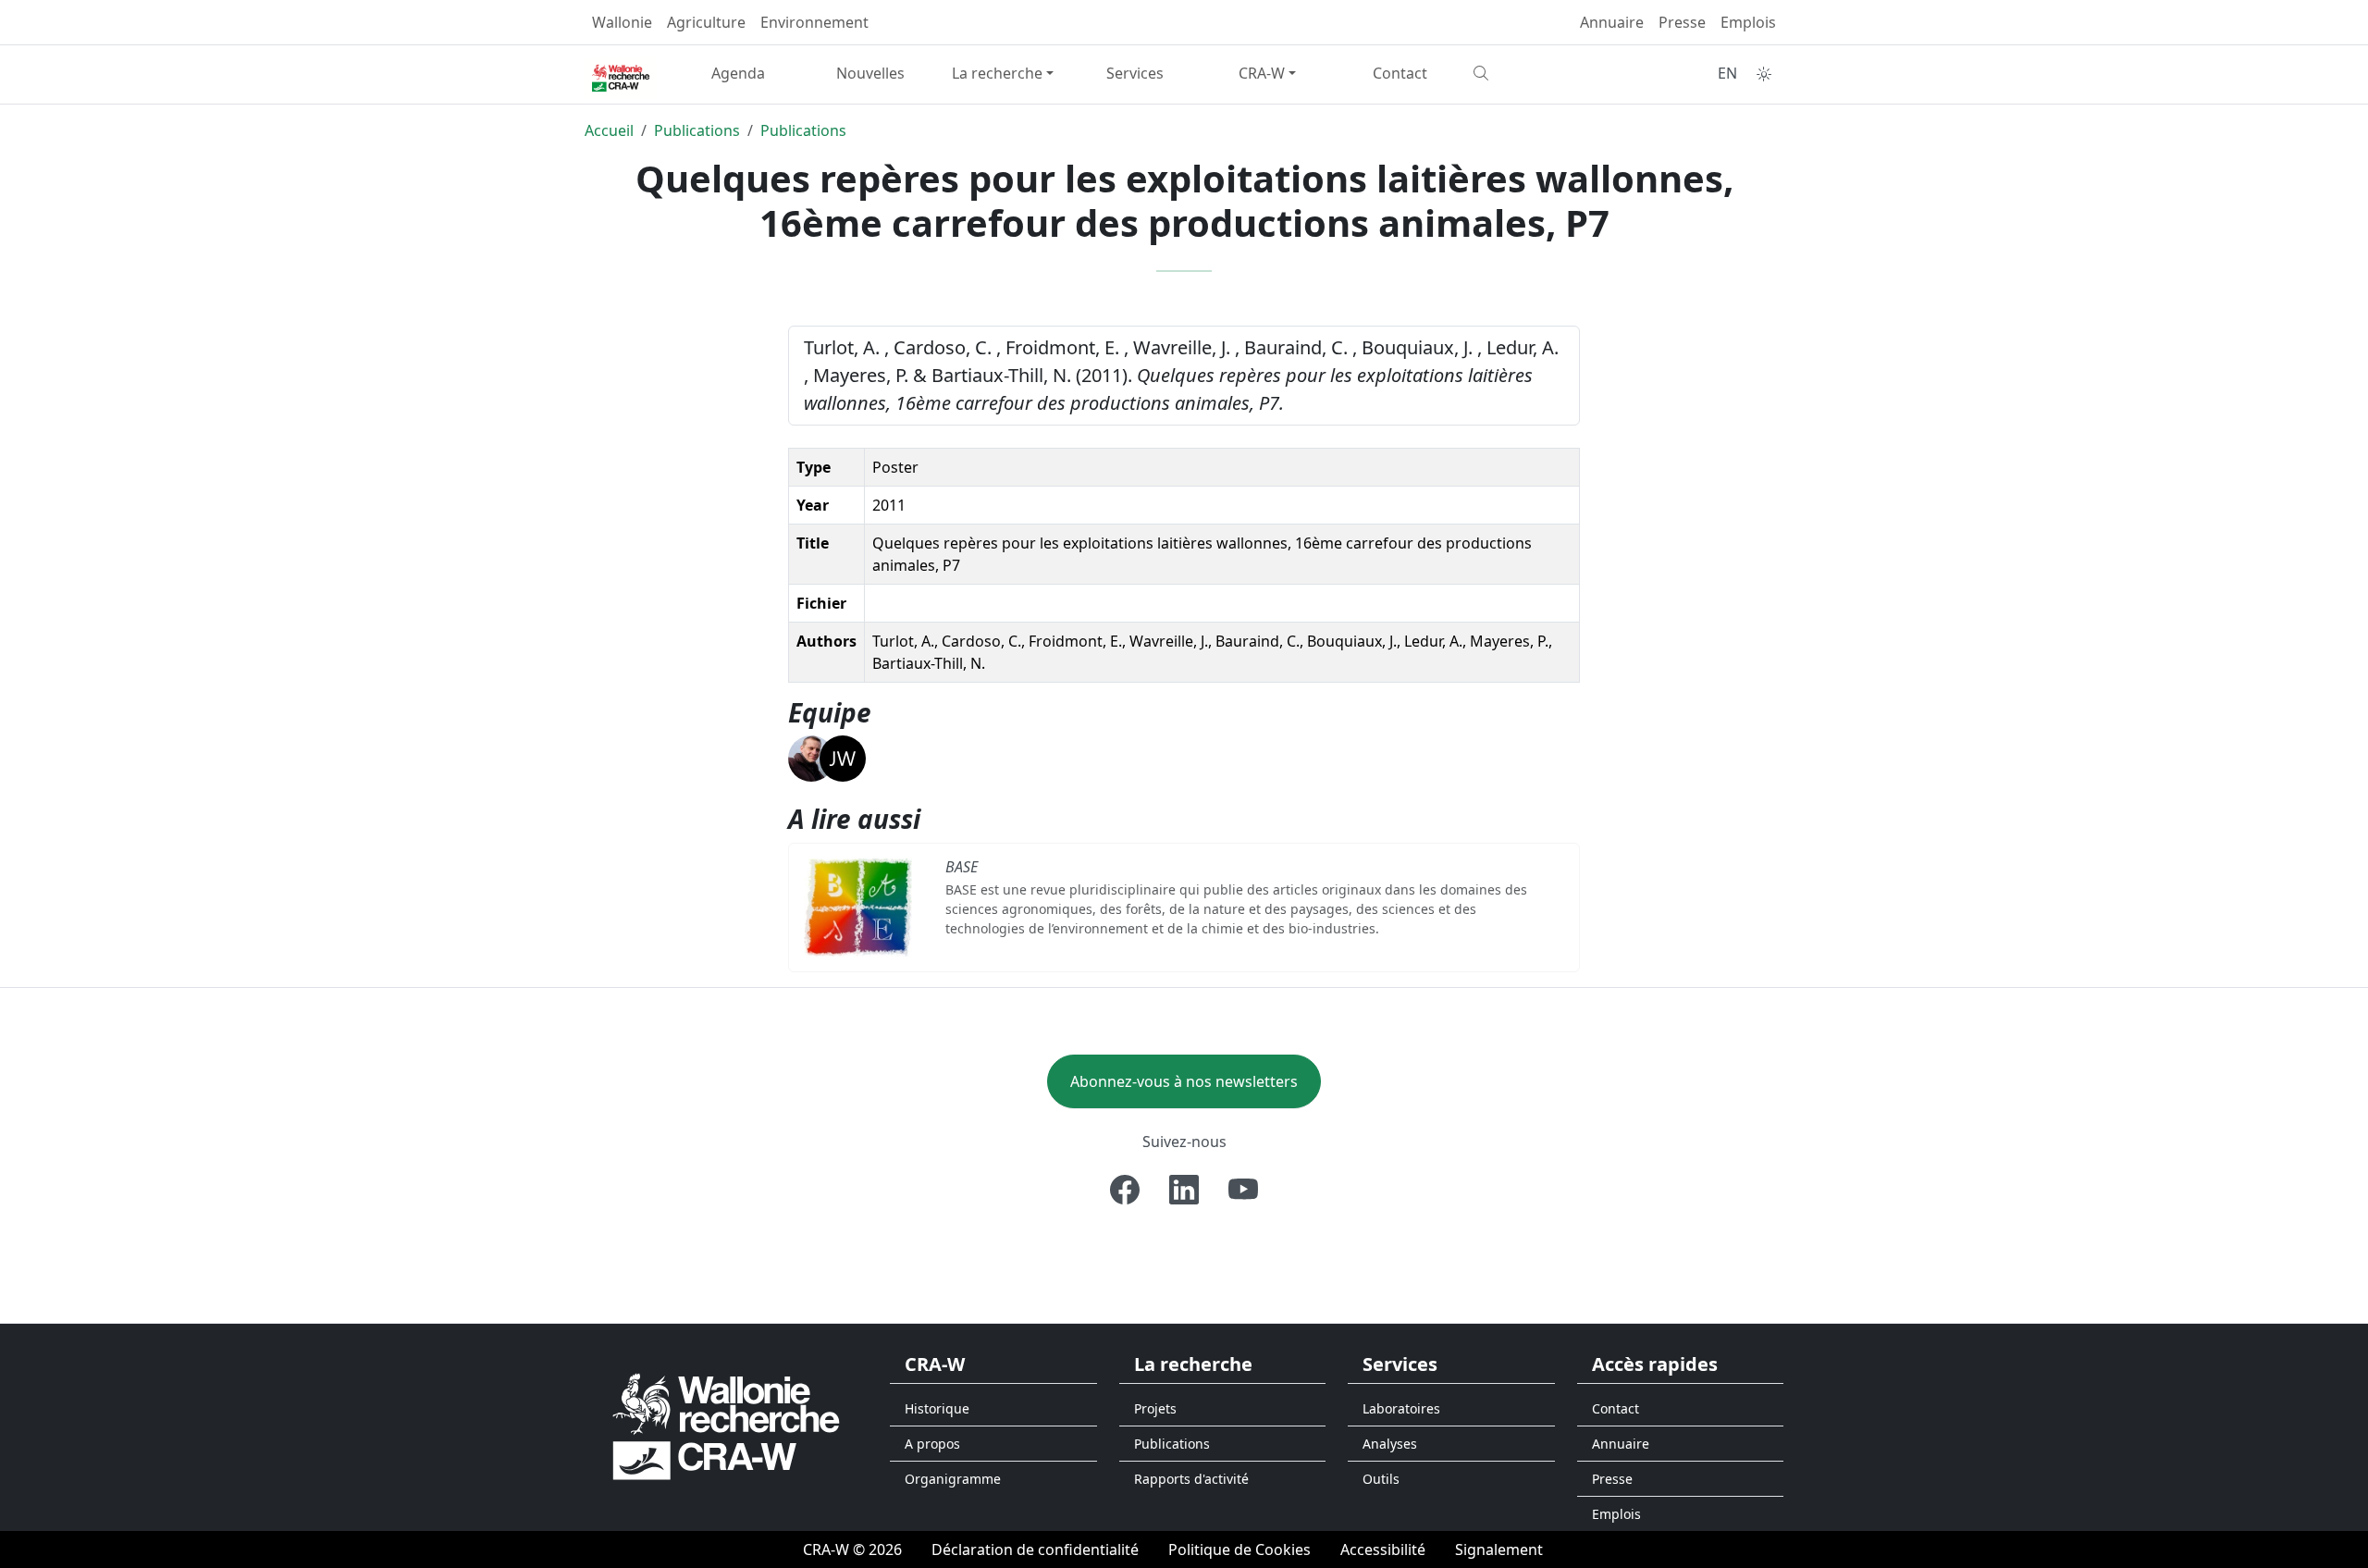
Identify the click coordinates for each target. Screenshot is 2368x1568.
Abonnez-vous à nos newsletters (1184, 1081)
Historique (937, 1408)
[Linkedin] (1184, 1190)
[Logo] (726, 1425)
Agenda (738, 73)
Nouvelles (870, 73)
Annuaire (1612, 22)
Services (1135, 73)
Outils (1381, 1479)
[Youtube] (1243, 1190)
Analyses (1390, 1444)
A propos (932, 1444)
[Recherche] (1532, 73)
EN (1727, 73)
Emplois (1748, 22)
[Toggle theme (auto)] (1764, 74)
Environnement (814, 22)
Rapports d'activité (1191, 1479)
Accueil (609, 130)
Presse (1682, 22)
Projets (1155, 1408)
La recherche (997, 73)
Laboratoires (1401, 1408)
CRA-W (1262, 73)
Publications (697, 130)
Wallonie (622, 22)
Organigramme (953, 1479)
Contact (1400, 73)
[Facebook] (1125, 1190)
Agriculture (706, 22)
